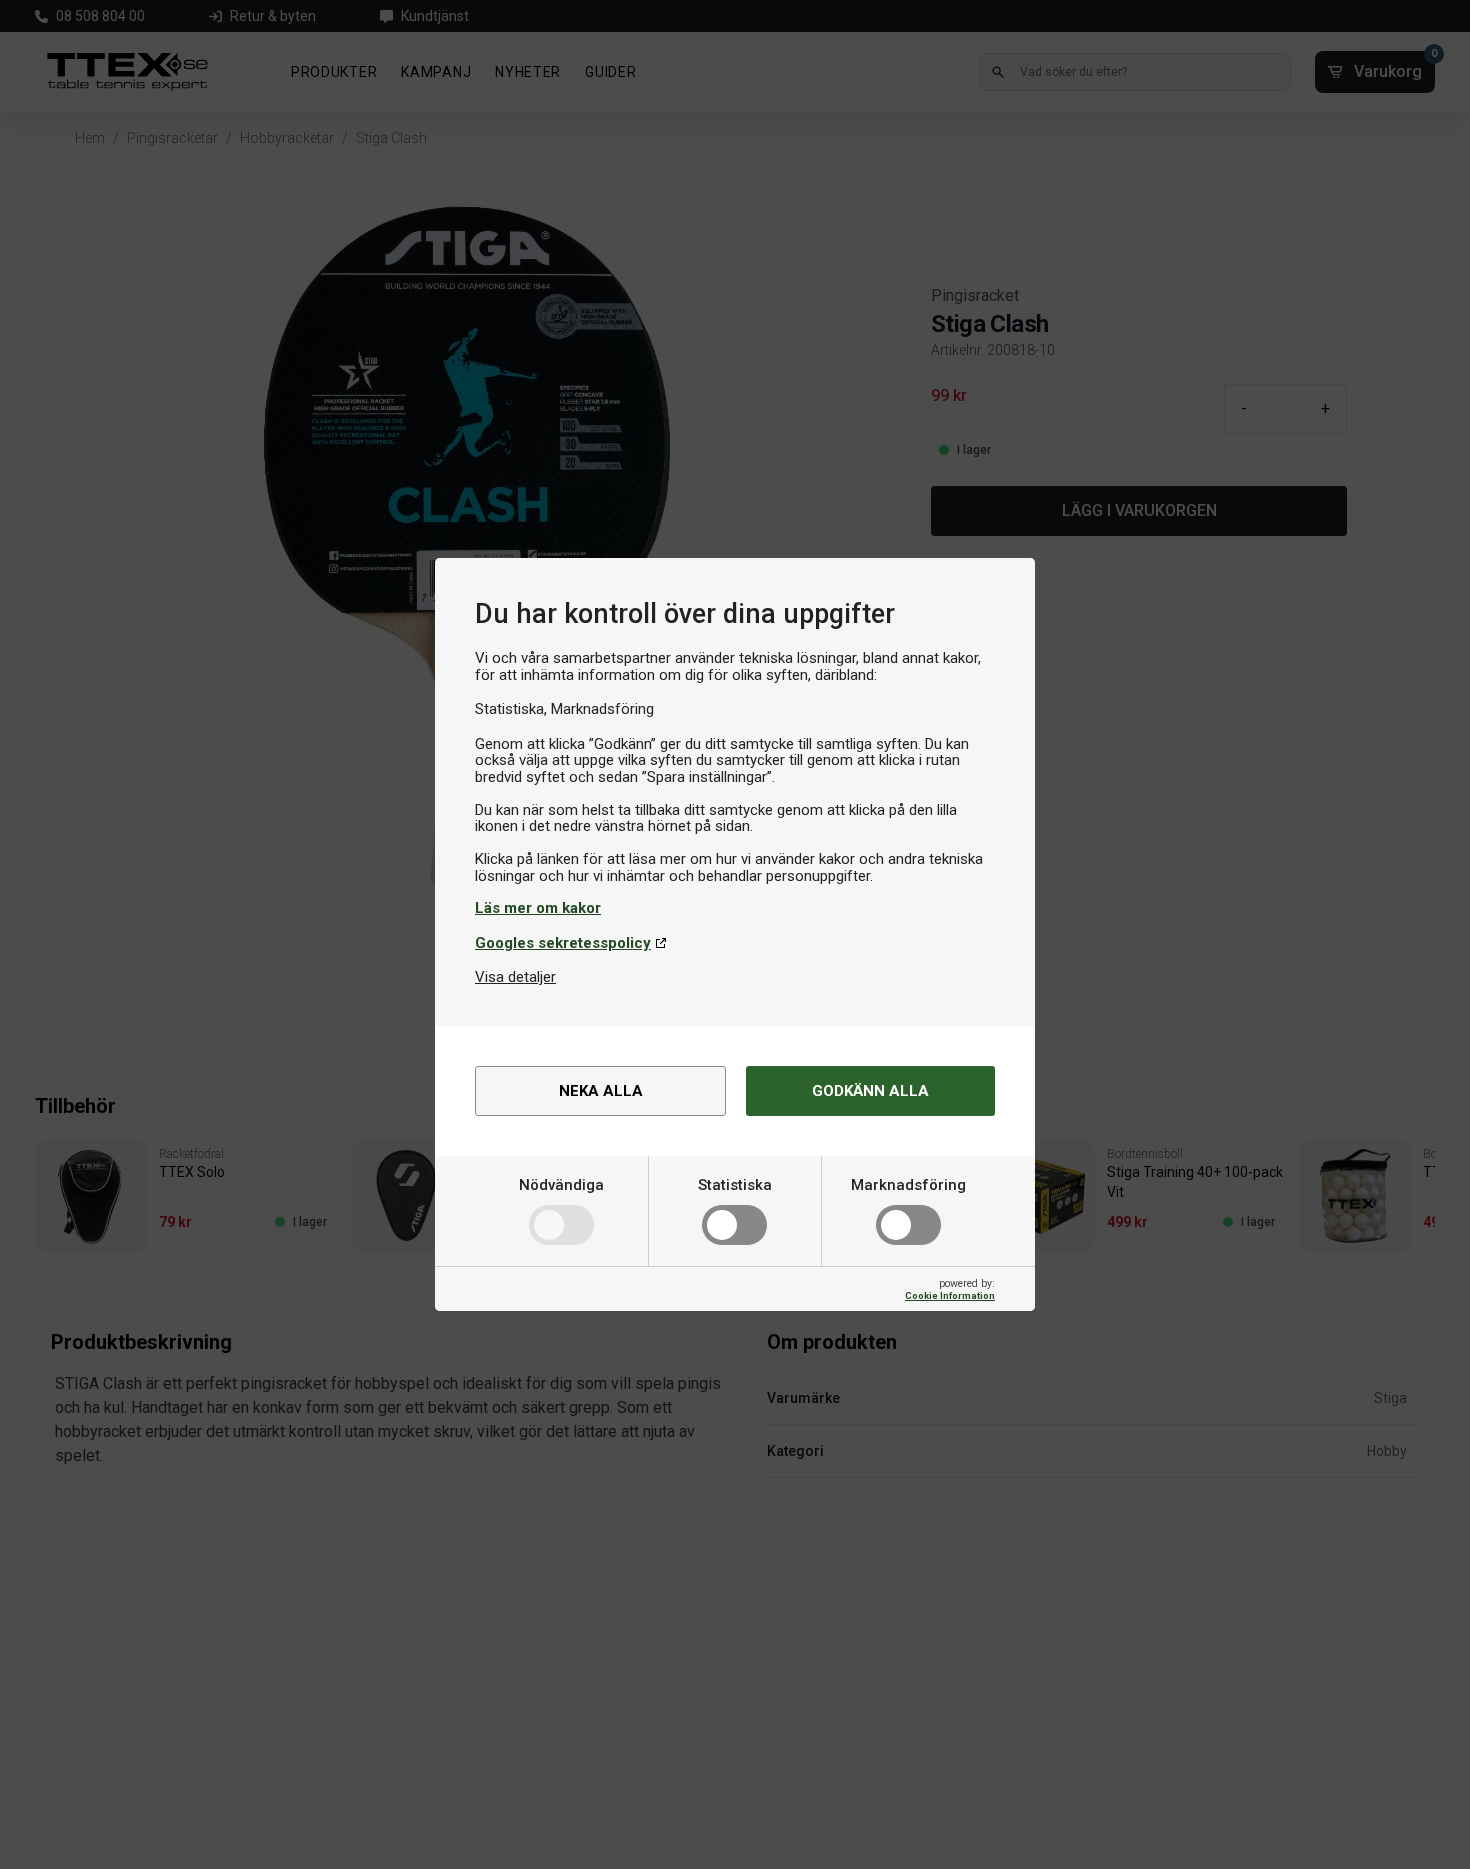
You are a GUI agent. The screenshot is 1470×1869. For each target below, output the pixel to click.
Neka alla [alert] (601, 1091)
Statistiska (735, 1185)
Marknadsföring (908, 1185)
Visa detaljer (515, 977)
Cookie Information (950, 1295)
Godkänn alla (870, 1091)
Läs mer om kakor (538, 908)
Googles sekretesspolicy (563, 943)
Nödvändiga (561, 1185)
